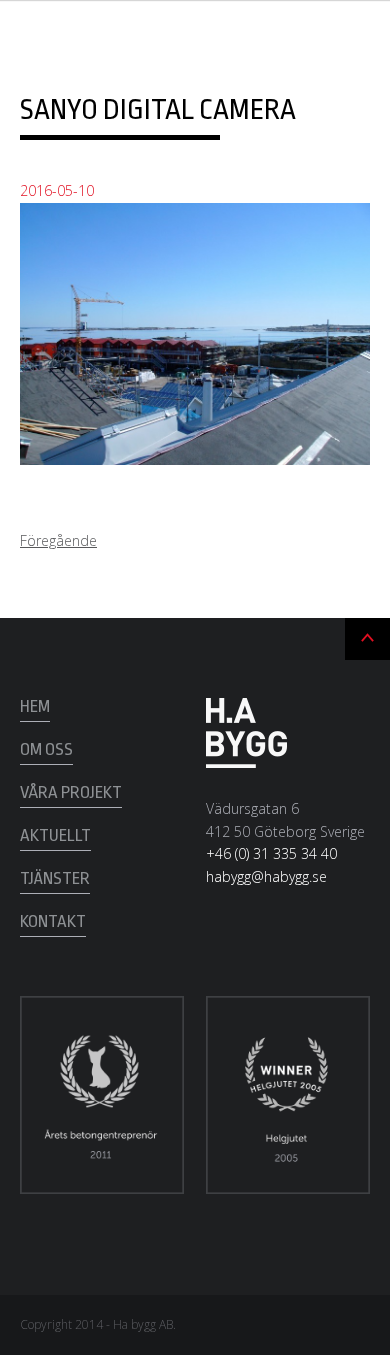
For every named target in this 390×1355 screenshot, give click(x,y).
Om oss (46, 749)
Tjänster (55, 878)
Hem (35, 706)
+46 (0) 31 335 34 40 (271, 853)
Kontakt (53, 921)
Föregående (58, 540)
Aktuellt (55, 835)
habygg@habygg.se (266, 876)
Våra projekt (71, 792)
